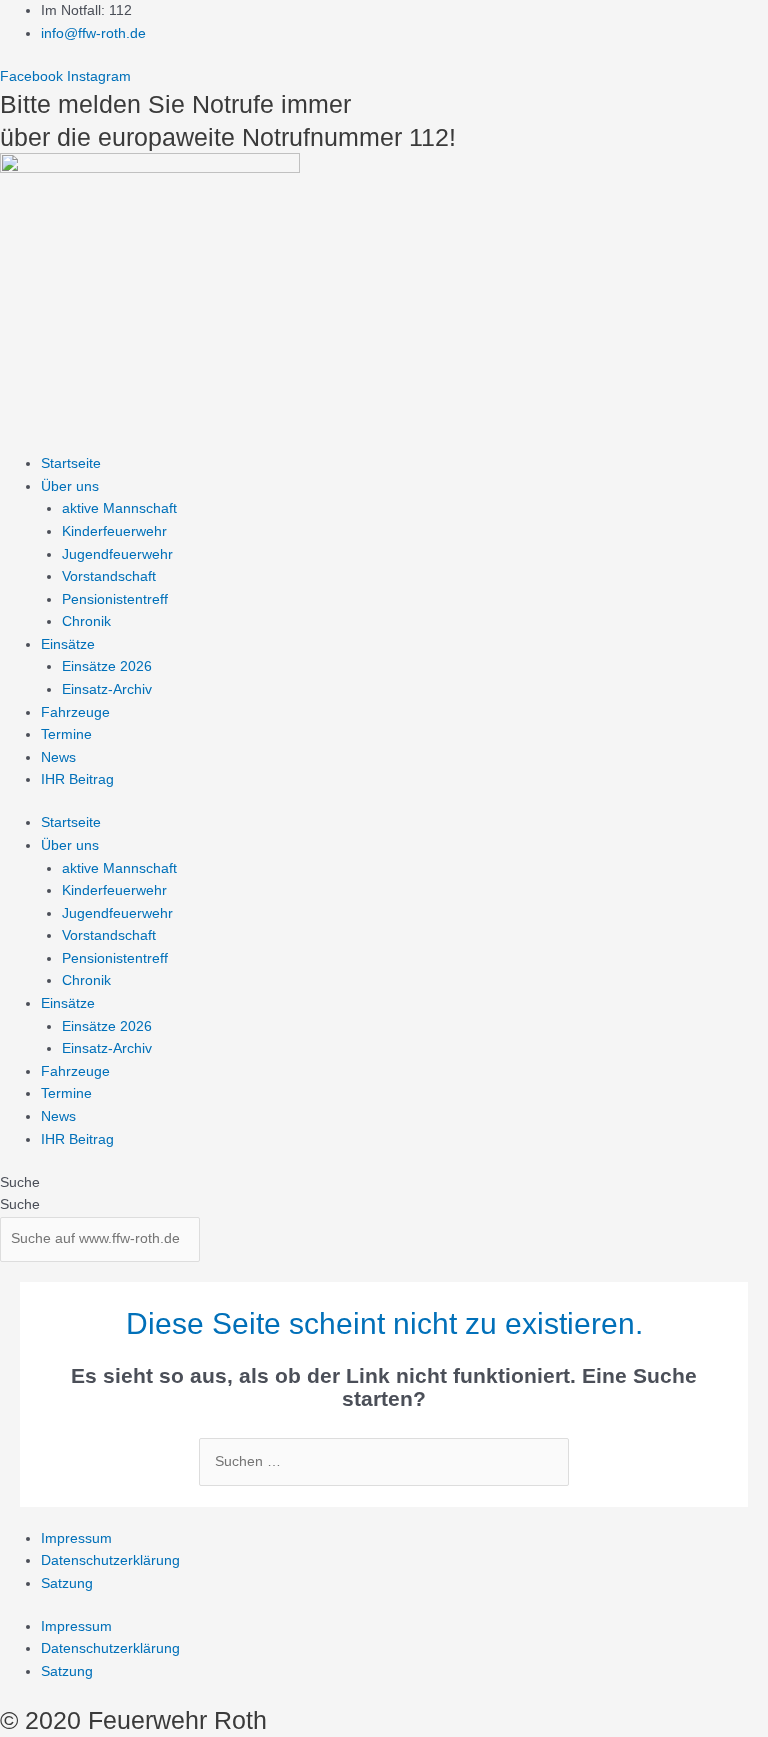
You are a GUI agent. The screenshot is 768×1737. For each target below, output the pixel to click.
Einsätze (68, 644)
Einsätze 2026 (107, 666)
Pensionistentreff (115, 599)
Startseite (71, 463)
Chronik (86, 621)
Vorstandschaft (109, 576)
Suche (20, 1182)
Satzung (67, 1583)
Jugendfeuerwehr (117, 554)
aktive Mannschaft (119, 508)
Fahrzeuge (75, 712)
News (58, 757)
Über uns (70, 486)
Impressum (76, 1538)
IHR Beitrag (77, 779)
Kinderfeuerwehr (114, 531)
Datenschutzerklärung (110, 1560)
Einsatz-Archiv (107, 689)
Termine (66, 734)
